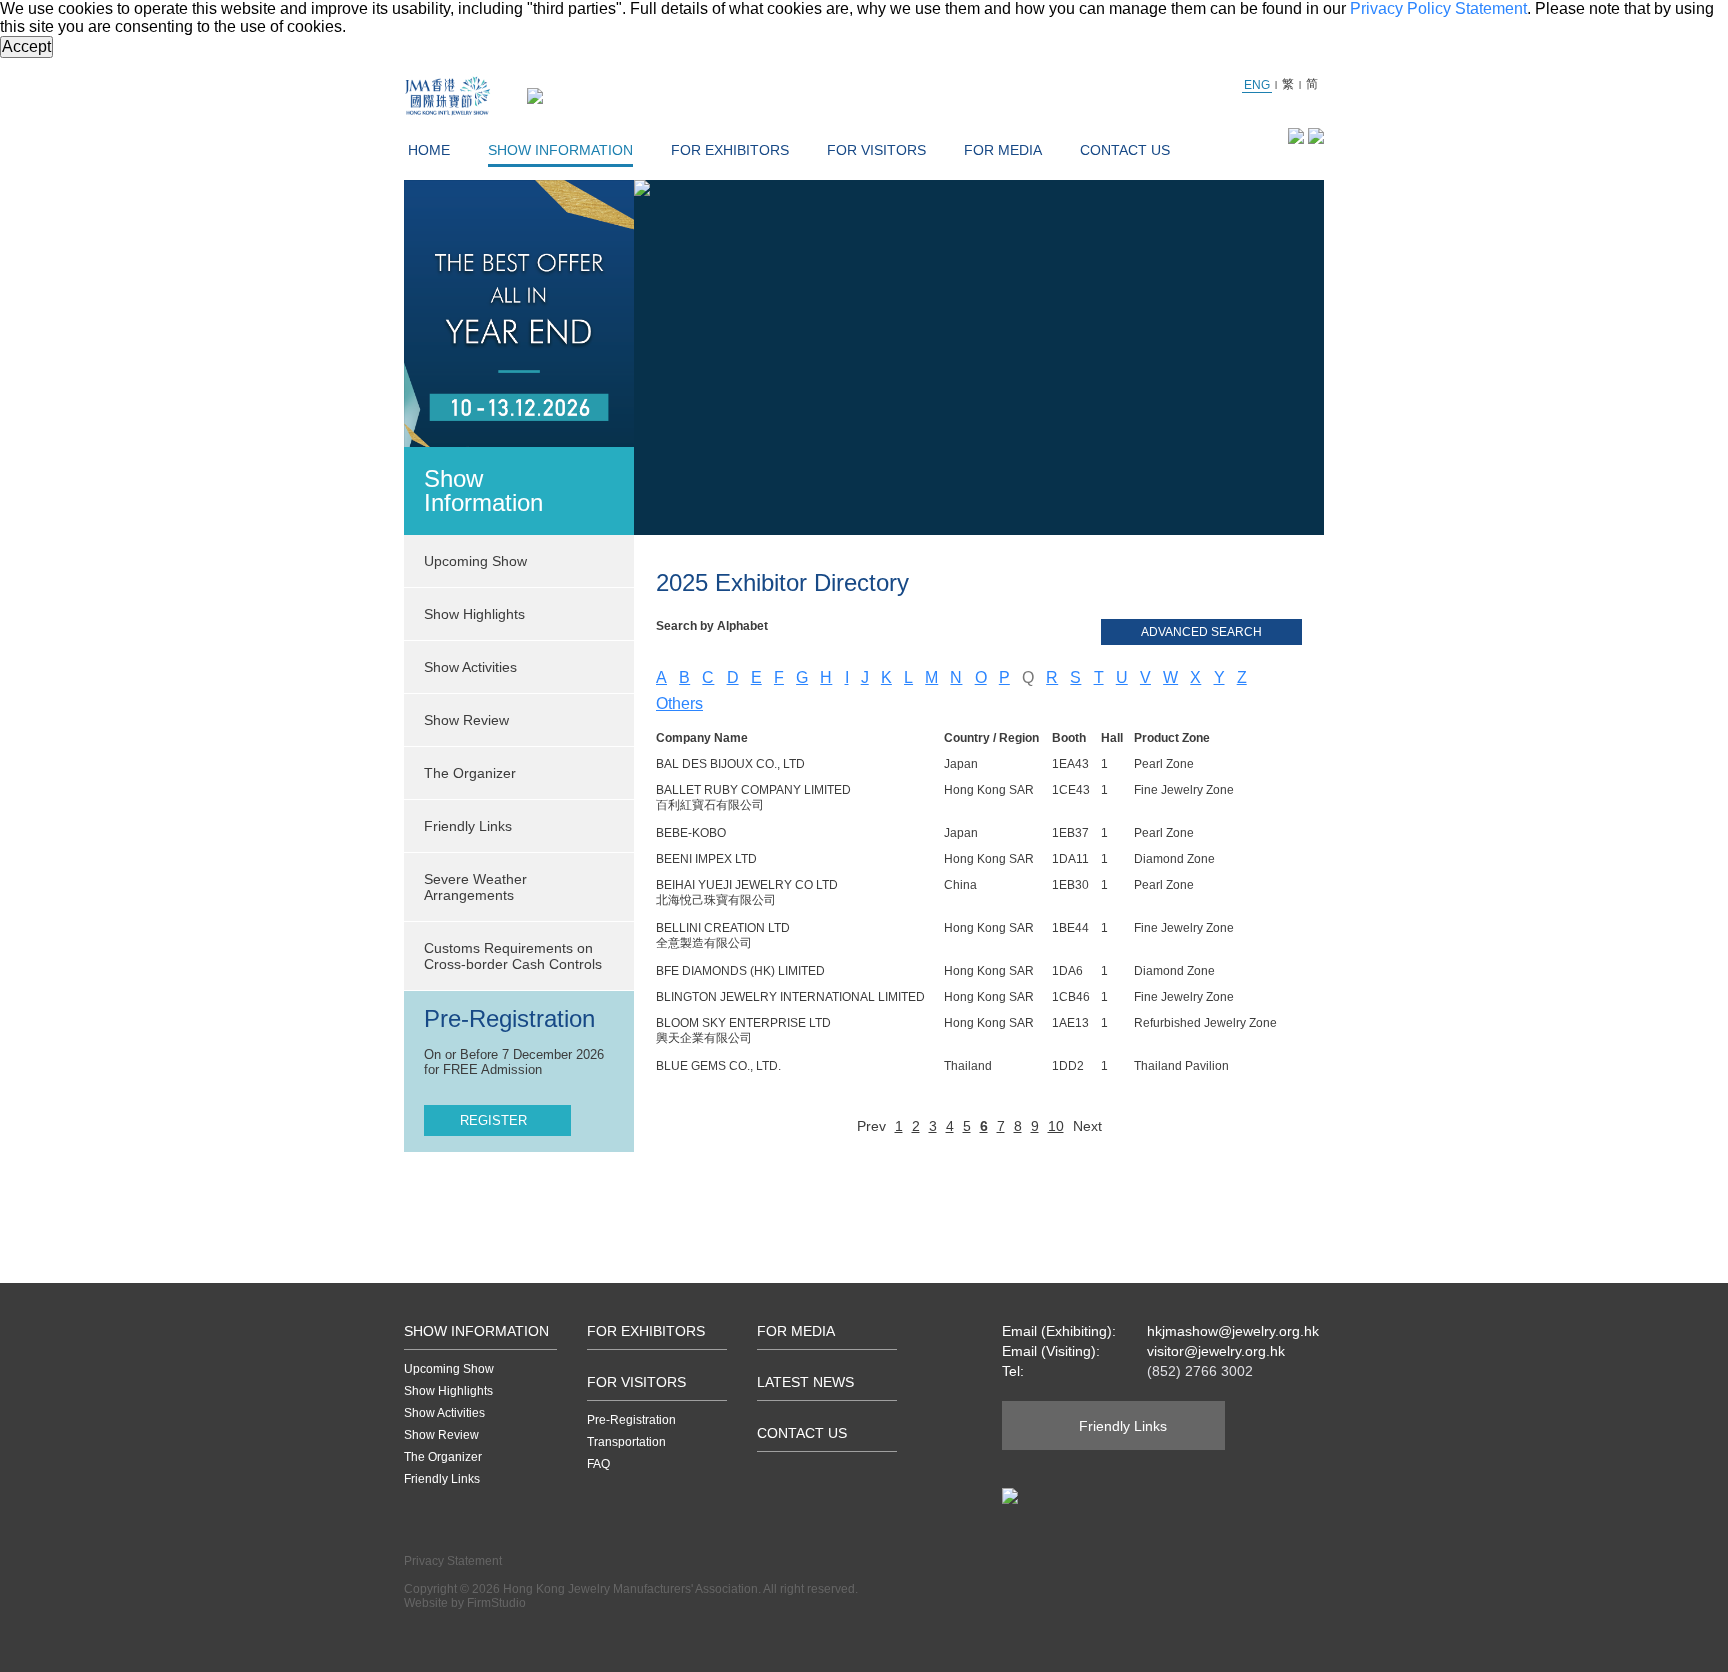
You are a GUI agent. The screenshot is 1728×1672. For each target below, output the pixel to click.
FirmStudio (496, 1603)
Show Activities (444, 1413)
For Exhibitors (730, 150)
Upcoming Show (449, 1369)
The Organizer (470, 773)
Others (679, 703)
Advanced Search (1201, 632)
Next (1087, 1126)
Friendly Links (468, 826)
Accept (26, 46)
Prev (871, 1126)
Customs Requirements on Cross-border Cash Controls (513, 956)
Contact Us (1125, 150)
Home (429, 150)
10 (1056, 1126)
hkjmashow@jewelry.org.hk (1233, 1331)
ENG (1257, 85)
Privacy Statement (453, 1561)
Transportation (626, 1442)
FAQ (598, 1464)
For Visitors (876, 150)
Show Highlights (448, 1391)
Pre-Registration (631, 1420)
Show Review (466, 720)
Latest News (805, 1382)
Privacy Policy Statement (1438, 8)
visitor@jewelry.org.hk (1216, 1351)
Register (493, 1120)
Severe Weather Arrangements (475, 887)
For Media (1003, 150)
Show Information (560, 150)
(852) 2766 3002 (1200, 1371)
